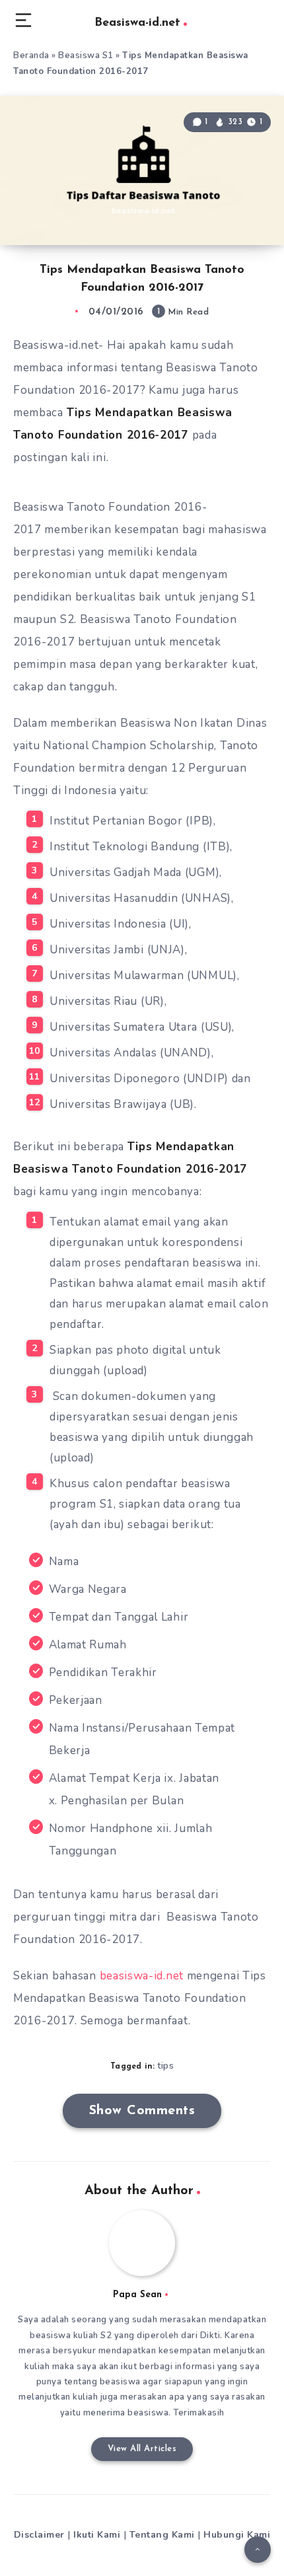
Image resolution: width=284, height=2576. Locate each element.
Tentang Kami (162, 2535)
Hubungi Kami (237, 2535)
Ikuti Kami (97, 2535)
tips (165, 2066)
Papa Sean (137, 2295)
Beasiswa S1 (86, 55)
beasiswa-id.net (142, 1976)
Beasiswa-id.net (137, 23)
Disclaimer (39, 2535)
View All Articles (142, 2449)
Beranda (31, 55)
